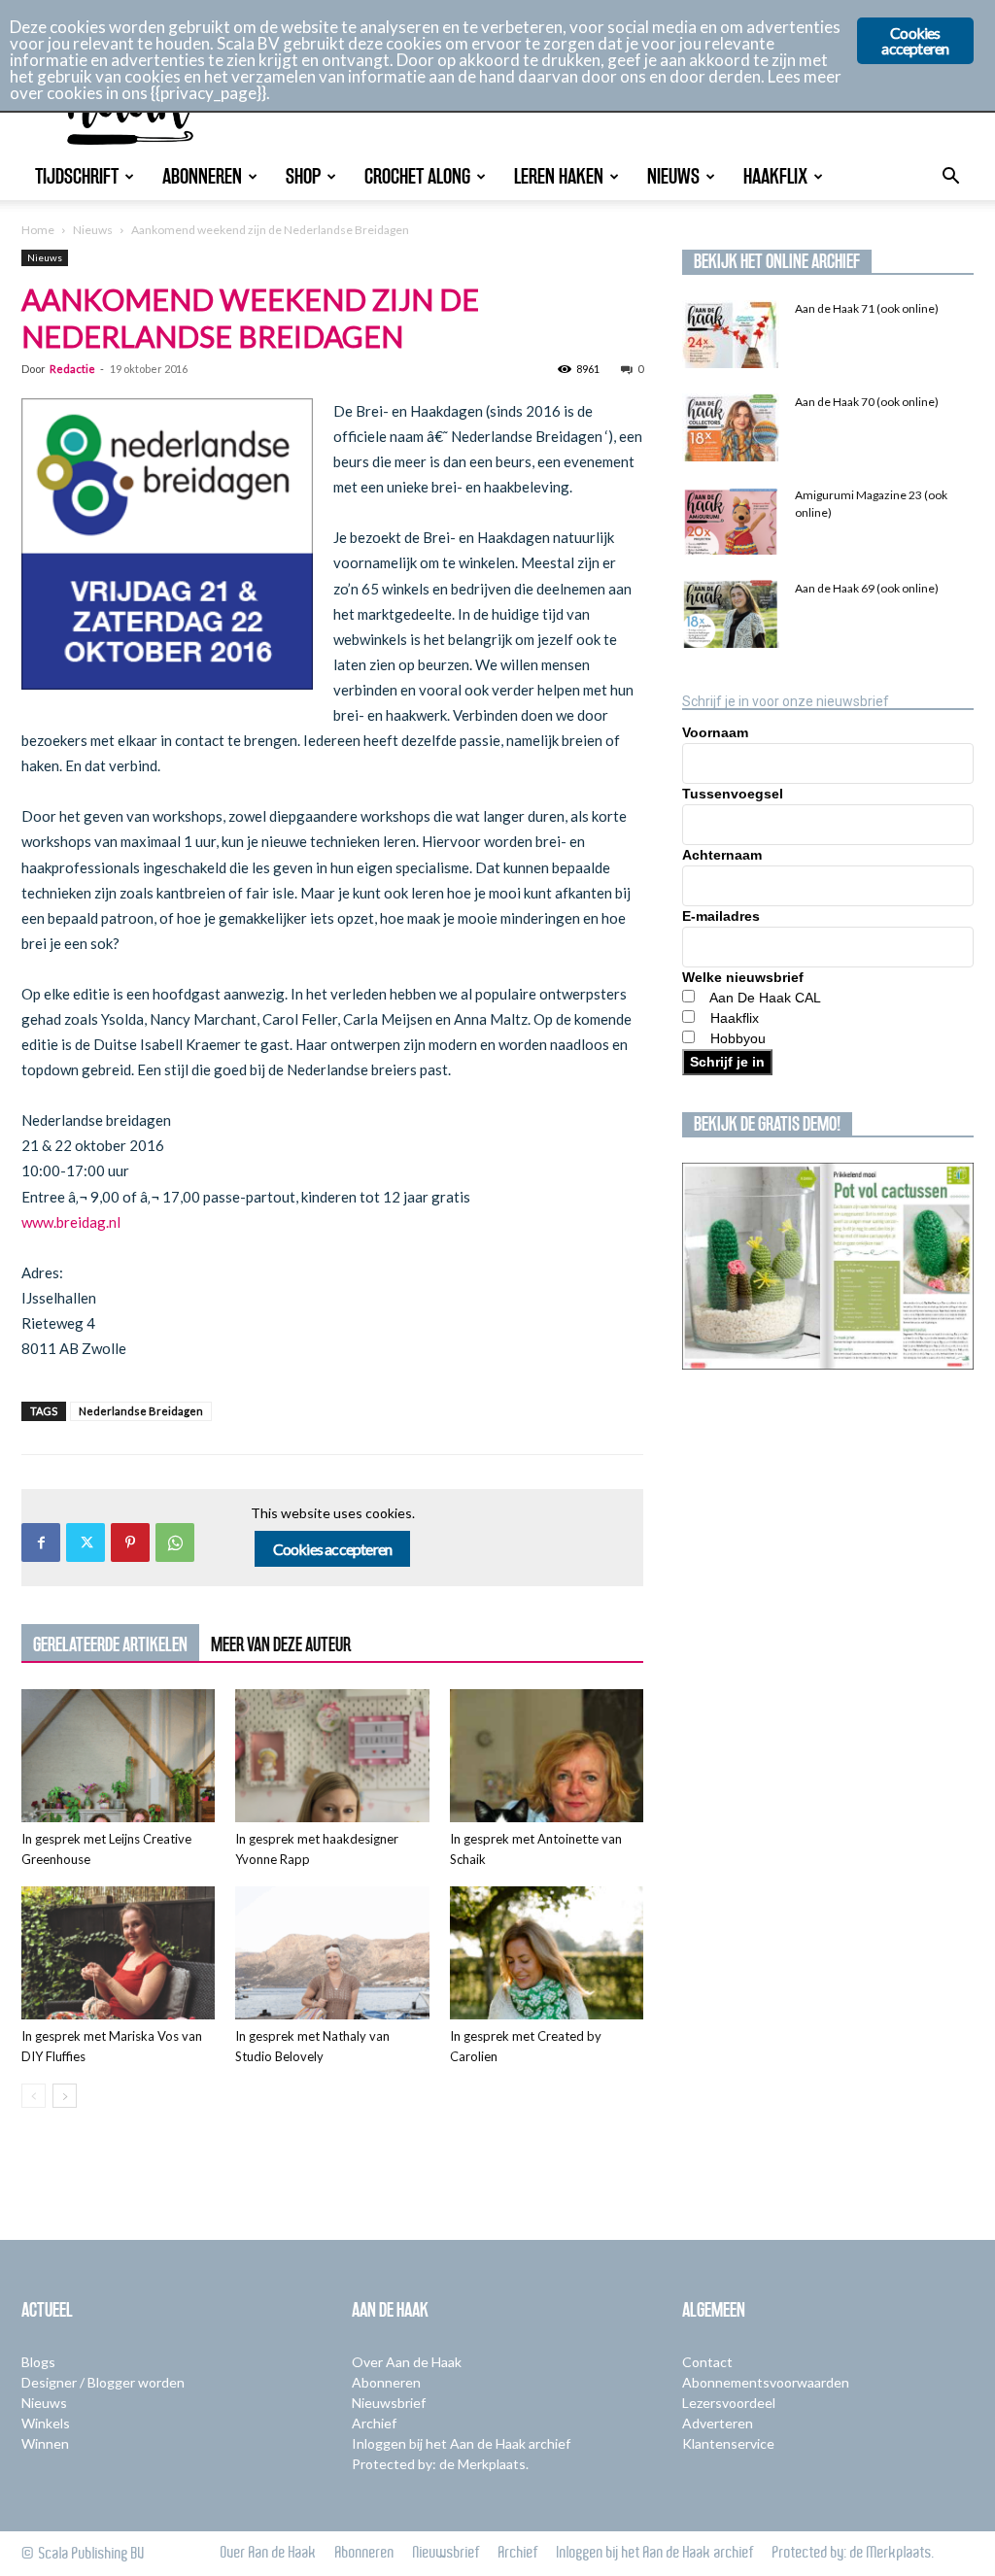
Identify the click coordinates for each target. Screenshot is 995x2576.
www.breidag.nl (72, 1222)
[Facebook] (41, 1542)
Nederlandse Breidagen (141, 1411)
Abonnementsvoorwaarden (766, 2382)
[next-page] (65, 2096)
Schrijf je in (727, 1062)
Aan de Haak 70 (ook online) (867, 402)
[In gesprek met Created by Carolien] (547, 1953)
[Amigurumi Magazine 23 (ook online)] (731, 521)
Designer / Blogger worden (103, 2382)
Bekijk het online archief (777, 261)
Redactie (72, 369)
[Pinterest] (130, 1542)
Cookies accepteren (333, 1549)
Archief (374, 2423)
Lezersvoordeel (729, 2403)
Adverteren (718, 2423)
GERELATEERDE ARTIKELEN (110, 1644)
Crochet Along (417, 176)
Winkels (46, 2423)
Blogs (38, 2362)
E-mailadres (721, 916)
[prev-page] (34, 2096)
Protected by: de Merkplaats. (440, 2464)
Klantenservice (728, 2443)
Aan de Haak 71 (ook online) (867, 308)
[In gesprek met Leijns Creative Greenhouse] (118, 1756)
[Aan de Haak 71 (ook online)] (731, 334)
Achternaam (722, 855)
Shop (303, 176)
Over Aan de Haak (407, 2362)
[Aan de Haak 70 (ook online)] (731, 427)
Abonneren (202, 176)
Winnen (45, 2443)
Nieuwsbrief (389, 2403)
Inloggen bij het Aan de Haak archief (461, 2443)
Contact (707, 2362)
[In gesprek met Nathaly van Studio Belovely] (332, 1953)
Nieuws (673, 176)
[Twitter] (86, 1542)
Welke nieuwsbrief (743, 977)
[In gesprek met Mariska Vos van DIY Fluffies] (118, 1953)
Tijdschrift (77, 176)
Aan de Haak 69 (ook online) (867, 588)
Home (38, 230)
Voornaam (715, 732)
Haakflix (775, 176)
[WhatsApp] (175, 1542)
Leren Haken (559, 176)
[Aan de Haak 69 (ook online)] (731, 614)
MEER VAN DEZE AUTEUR (281, 1644)
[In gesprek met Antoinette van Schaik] (547, 1756)
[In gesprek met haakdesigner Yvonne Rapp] (332, 1756)
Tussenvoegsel (733, 794)
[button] (950, 178)
